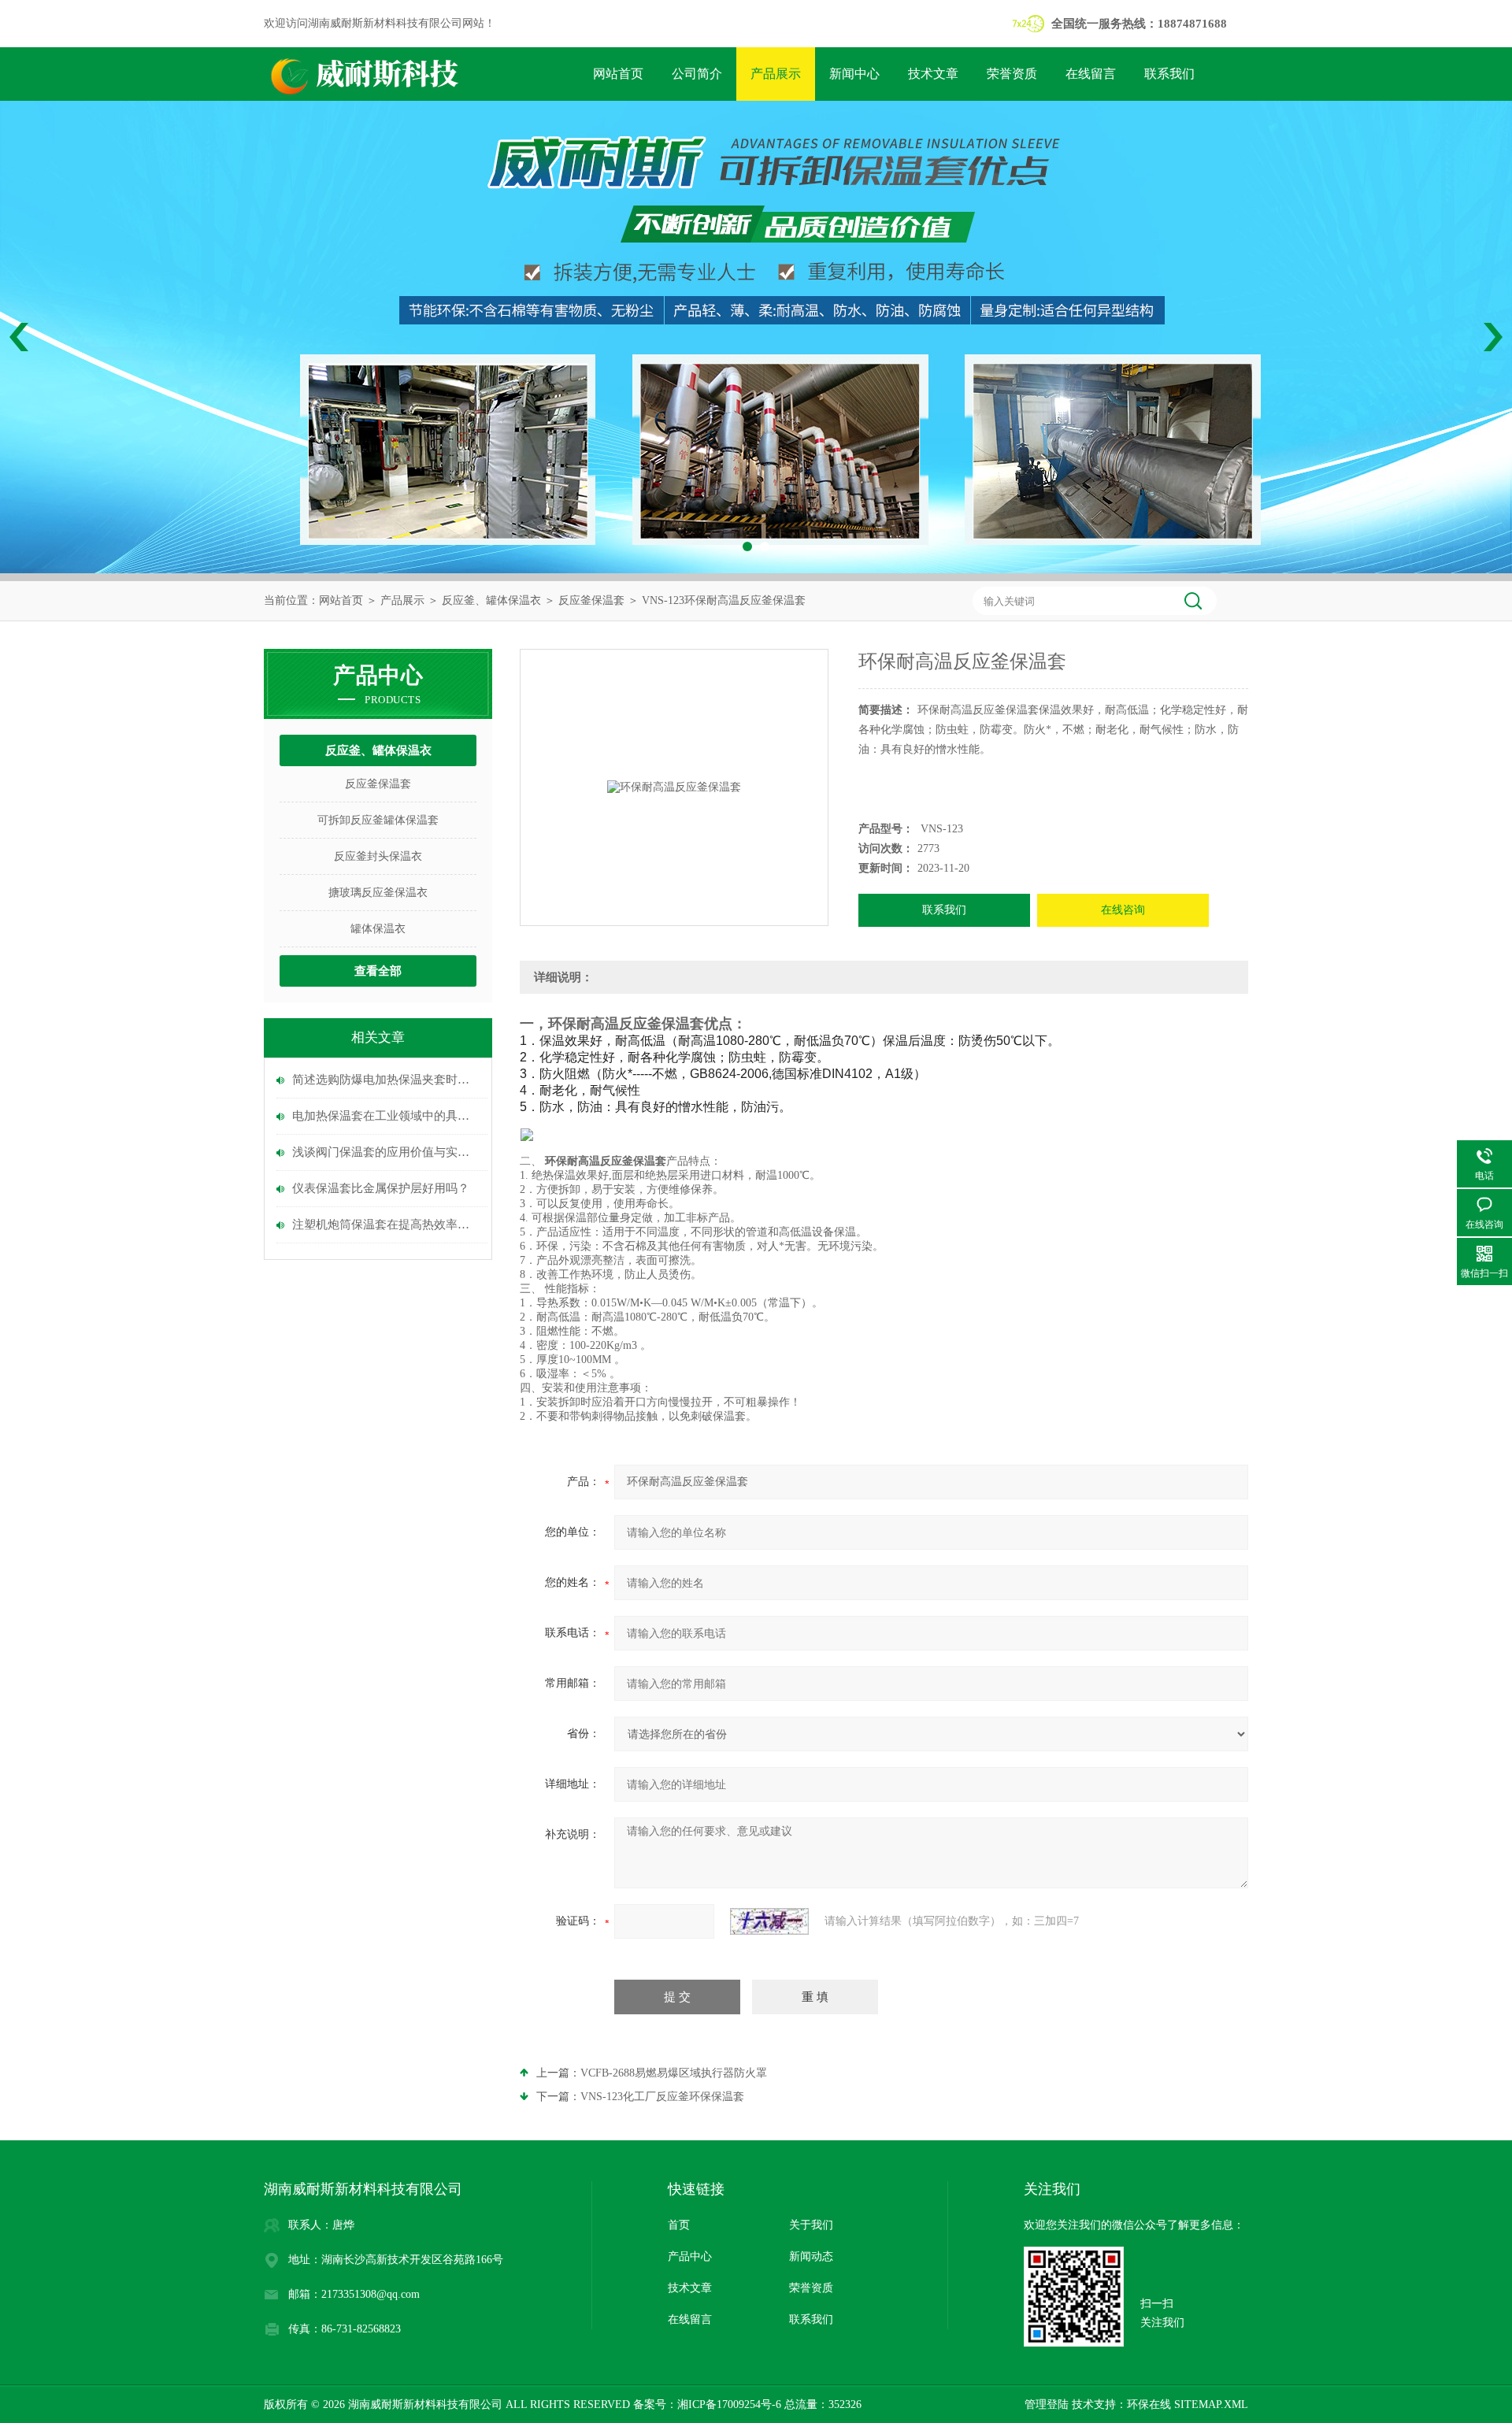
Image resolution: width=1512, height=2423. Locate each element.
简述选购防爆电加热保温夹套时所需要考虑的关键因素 (386, 1080)
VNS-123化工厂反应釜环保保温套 (662, 2097)
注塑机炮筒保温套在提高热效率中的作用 (386, 1224)
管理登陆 (1047, 2404)
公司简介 (697, 74)
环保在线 (1149, 2404)
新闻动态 (811, 2256)
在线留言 (1091, 74)
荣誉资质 (1012, 74)
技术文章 (933, 74)
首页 (679, 2225)
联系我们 (1169, 74)
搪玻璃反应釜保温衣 (378, 893)
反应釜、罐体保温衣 (491, 600)
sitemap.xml (1211, 2404)
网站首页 (618, 74)
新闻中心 (854, 74)
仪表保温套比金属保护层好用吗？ (381, 1188)
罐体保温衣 (378, 929)
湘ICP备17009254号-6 (729, 2404)
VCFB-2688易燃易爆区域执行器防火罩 (674, 2073)
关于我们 (811, 2225)
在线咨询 (1123, 910)
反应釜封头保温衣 (378, 856)
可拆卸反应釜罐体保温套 (378, 820)
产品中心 (690, 2256)
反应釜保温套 (591, 600)
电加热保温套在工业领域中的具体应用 (386, 1116)
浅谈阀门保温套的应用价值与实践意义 (386, 1152)
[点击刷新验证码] (769, 1921)
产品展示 (776, 74)
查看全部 (378, 971)
